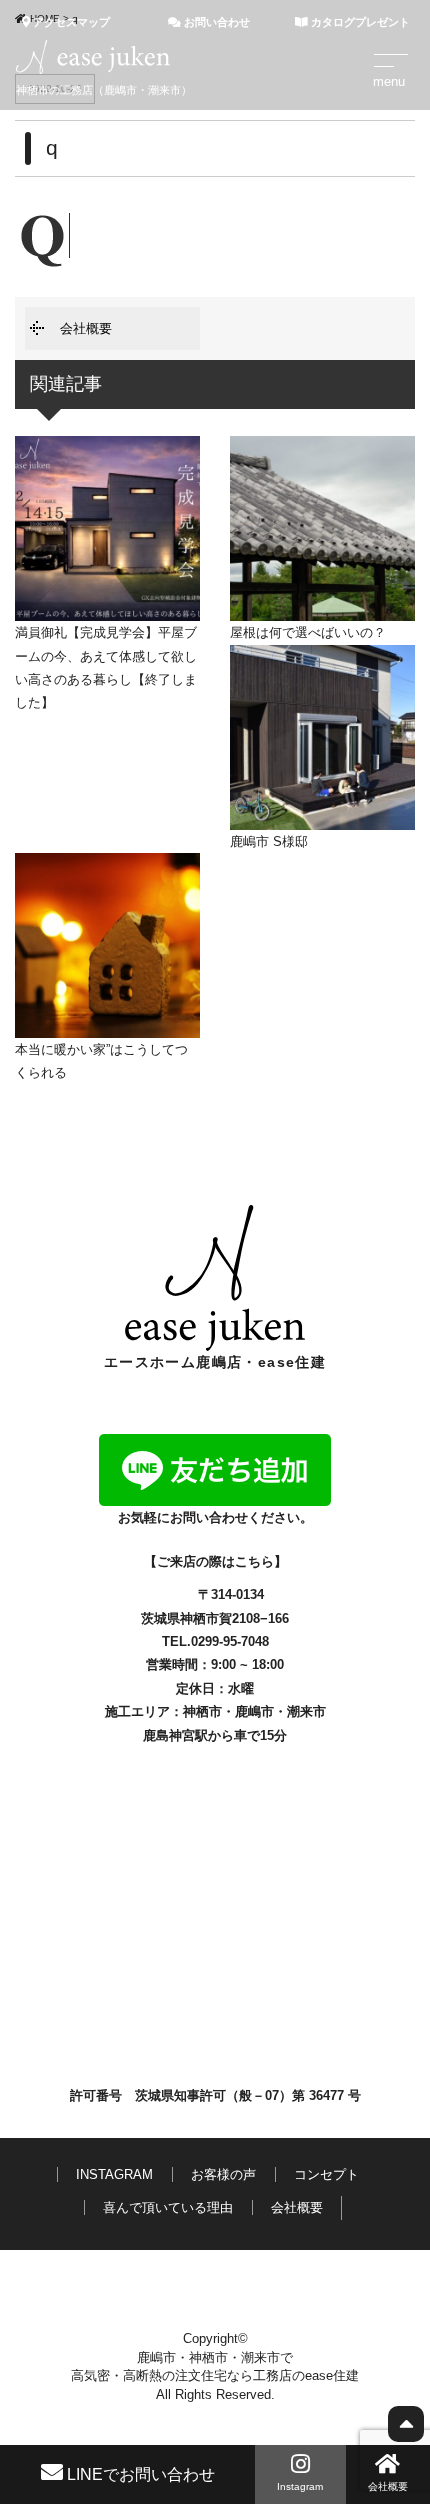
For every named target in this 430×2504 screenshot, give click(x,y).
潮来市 (306, 1711)
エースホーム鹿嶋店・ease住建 (215, 1362)
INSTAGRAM (114, 2174)
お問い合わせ (215, 22)
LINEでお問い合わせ (139, 2474)
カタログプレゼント (359, 22)
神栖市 (202, 1711)
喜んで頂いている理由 (168, 2207)
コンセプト (326, 2174)
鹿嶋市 (254, 1711)
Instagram (300, 2486)
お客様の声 (223, 2174)
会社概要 (86, 328)
